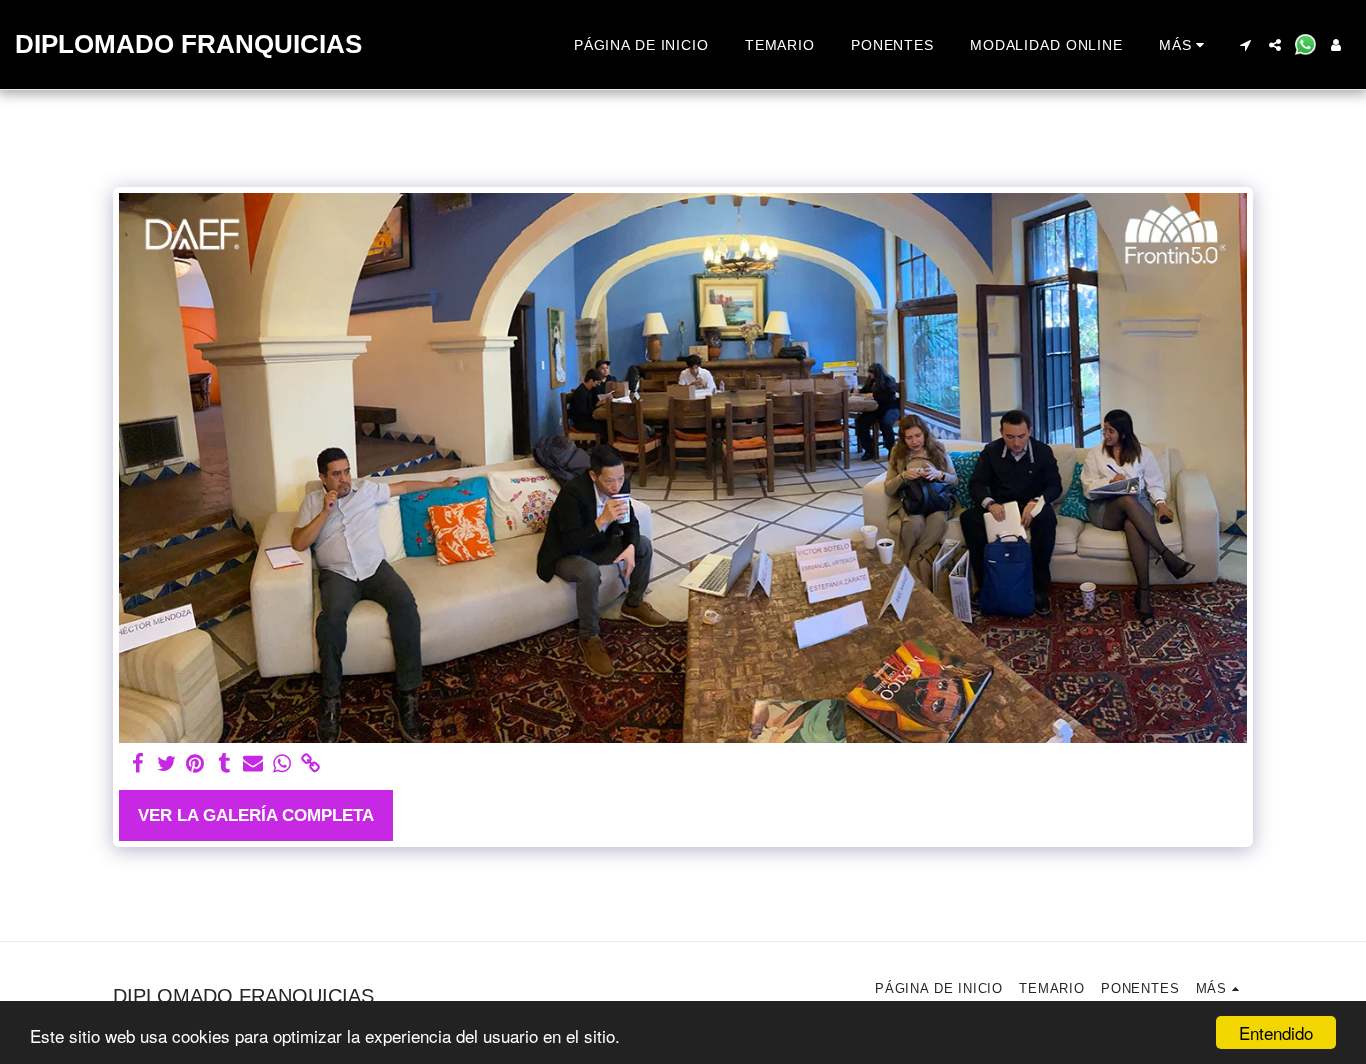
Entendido (1276, 1032)
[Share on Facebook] (137, 764)
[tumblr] (224, 764)
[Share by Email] (253, 764)
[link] (311, 764)
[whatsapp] (282, 764)
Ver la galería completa (256, 815)
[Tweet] (166, 764)
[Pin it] (195, 764)
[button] (1245, 45)
